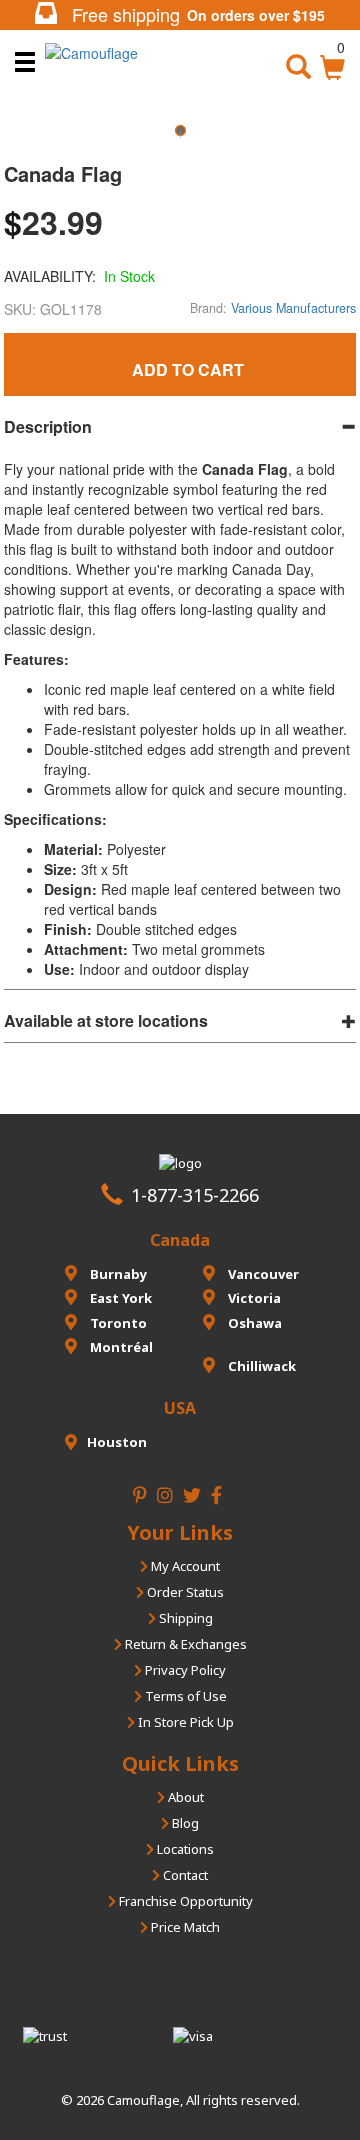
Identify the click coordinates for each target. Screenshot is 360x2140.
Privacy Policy (184, 1670)
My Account (184, 1566)
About (184, 1797)
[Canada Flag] (180, 137)
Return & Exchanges (184, 1644)
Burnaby (117, 1274)
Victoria (253, 1298)
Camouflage (143, 2100)
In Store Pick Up (184, 1722)
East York (119, 1298)
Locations (184, 1849)
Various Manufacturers (293, 308)
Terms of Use (184, 1696)
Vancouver (262, 1274)
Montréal (120, 1347)
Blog (184, 1823)
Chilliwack (260, 1366)
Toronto (117, 1323)
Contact (184, 1875)
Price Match (184, 1927)
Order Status (184, 1592)
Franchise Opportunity (184, 1901)
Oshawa (253, 1323)
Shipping (184, 1618)
